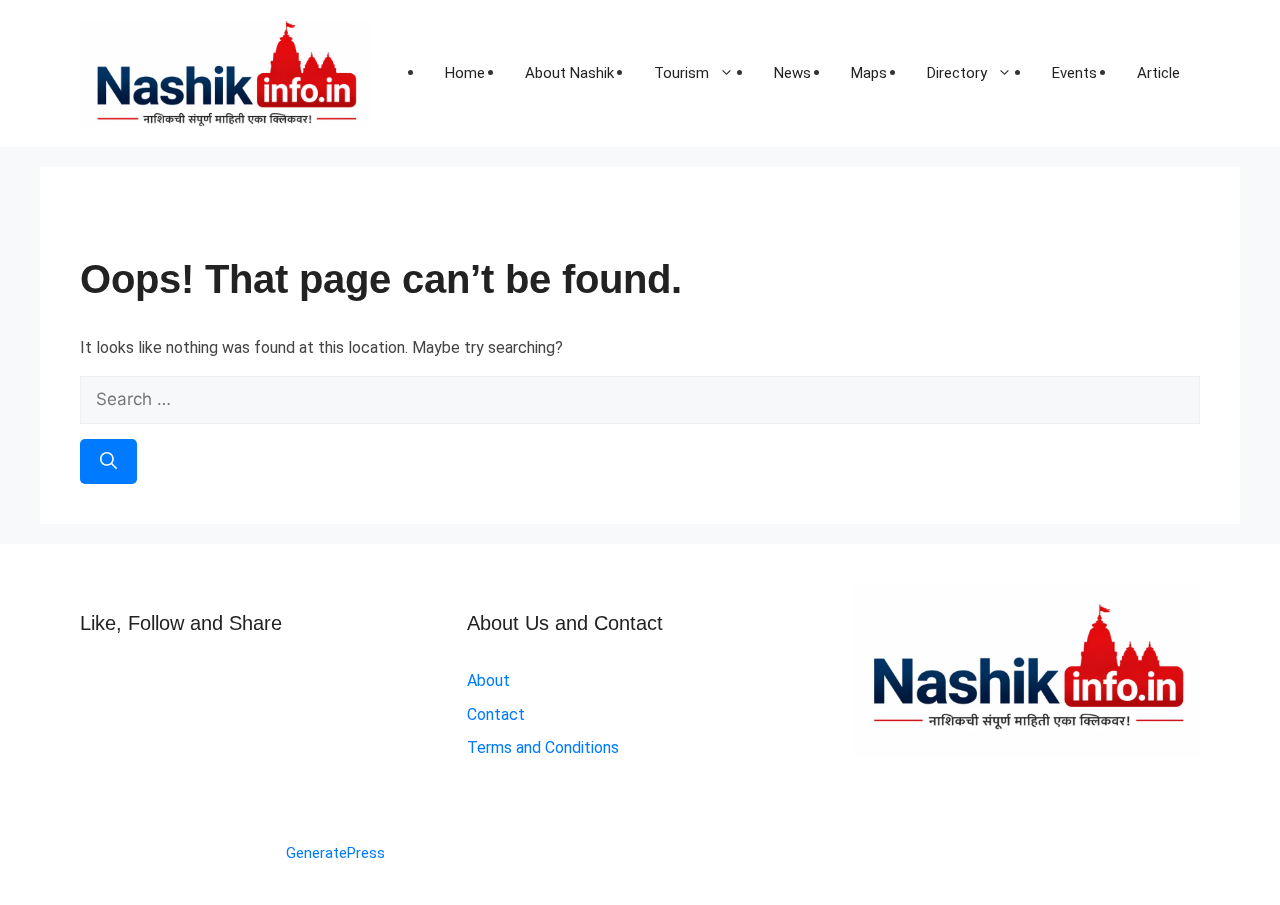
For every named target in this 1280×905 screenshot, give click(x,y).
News (792, 73)
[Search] (108, 462)
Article (1158, 73)
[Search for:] (640, 399)
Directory (957, 73)
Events (1074, 73)
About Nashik (569, 73)
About (488, 680)
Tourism (681, 73)
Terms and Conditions (543, 747)
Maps (869, 73)
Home (465, 73)
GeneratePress (335, 853)
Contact (496, 714)
